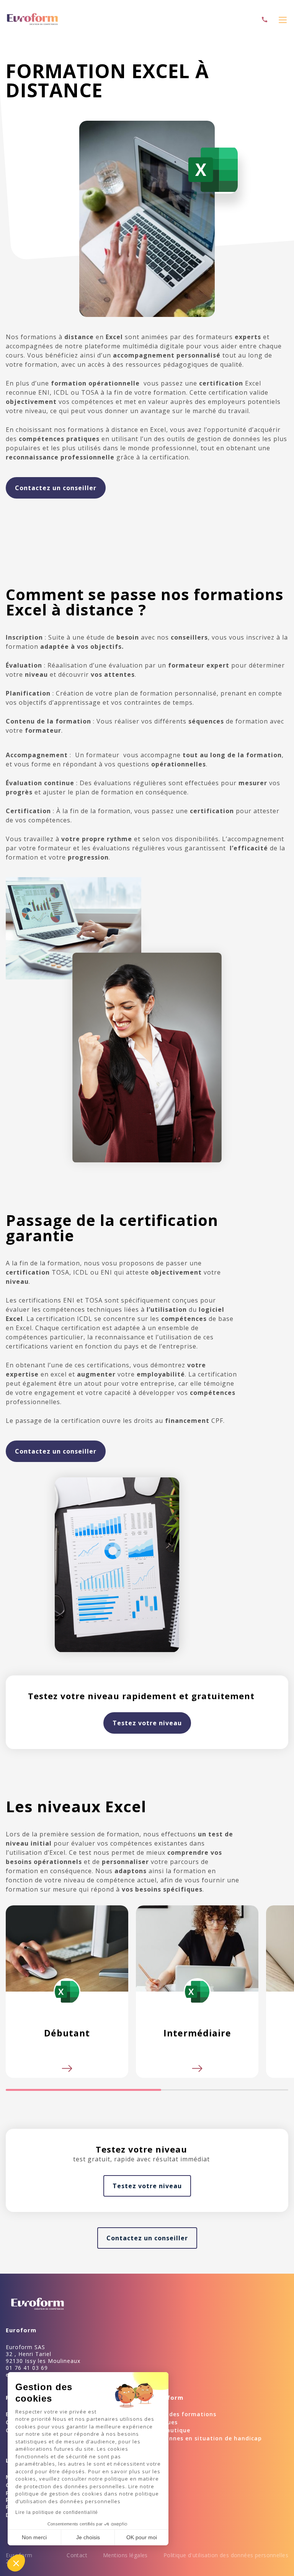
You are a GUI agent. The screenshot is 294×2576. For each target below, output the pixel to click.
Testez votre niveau (147, 1723)
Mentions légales (125, 2555)
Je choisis (88, 2537)
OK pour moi (142, 2537)
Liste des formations (185, 2414)
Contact (77, 2555)
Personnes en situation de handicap (207, 2438)
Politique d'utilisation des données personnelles (226, 2555)
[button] (16, 2563)
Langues (165, 2422)
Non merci (34, 2537)
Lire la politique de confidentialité (57, 2512)
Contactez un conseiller (56, 488)
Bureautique (171, 2430)
